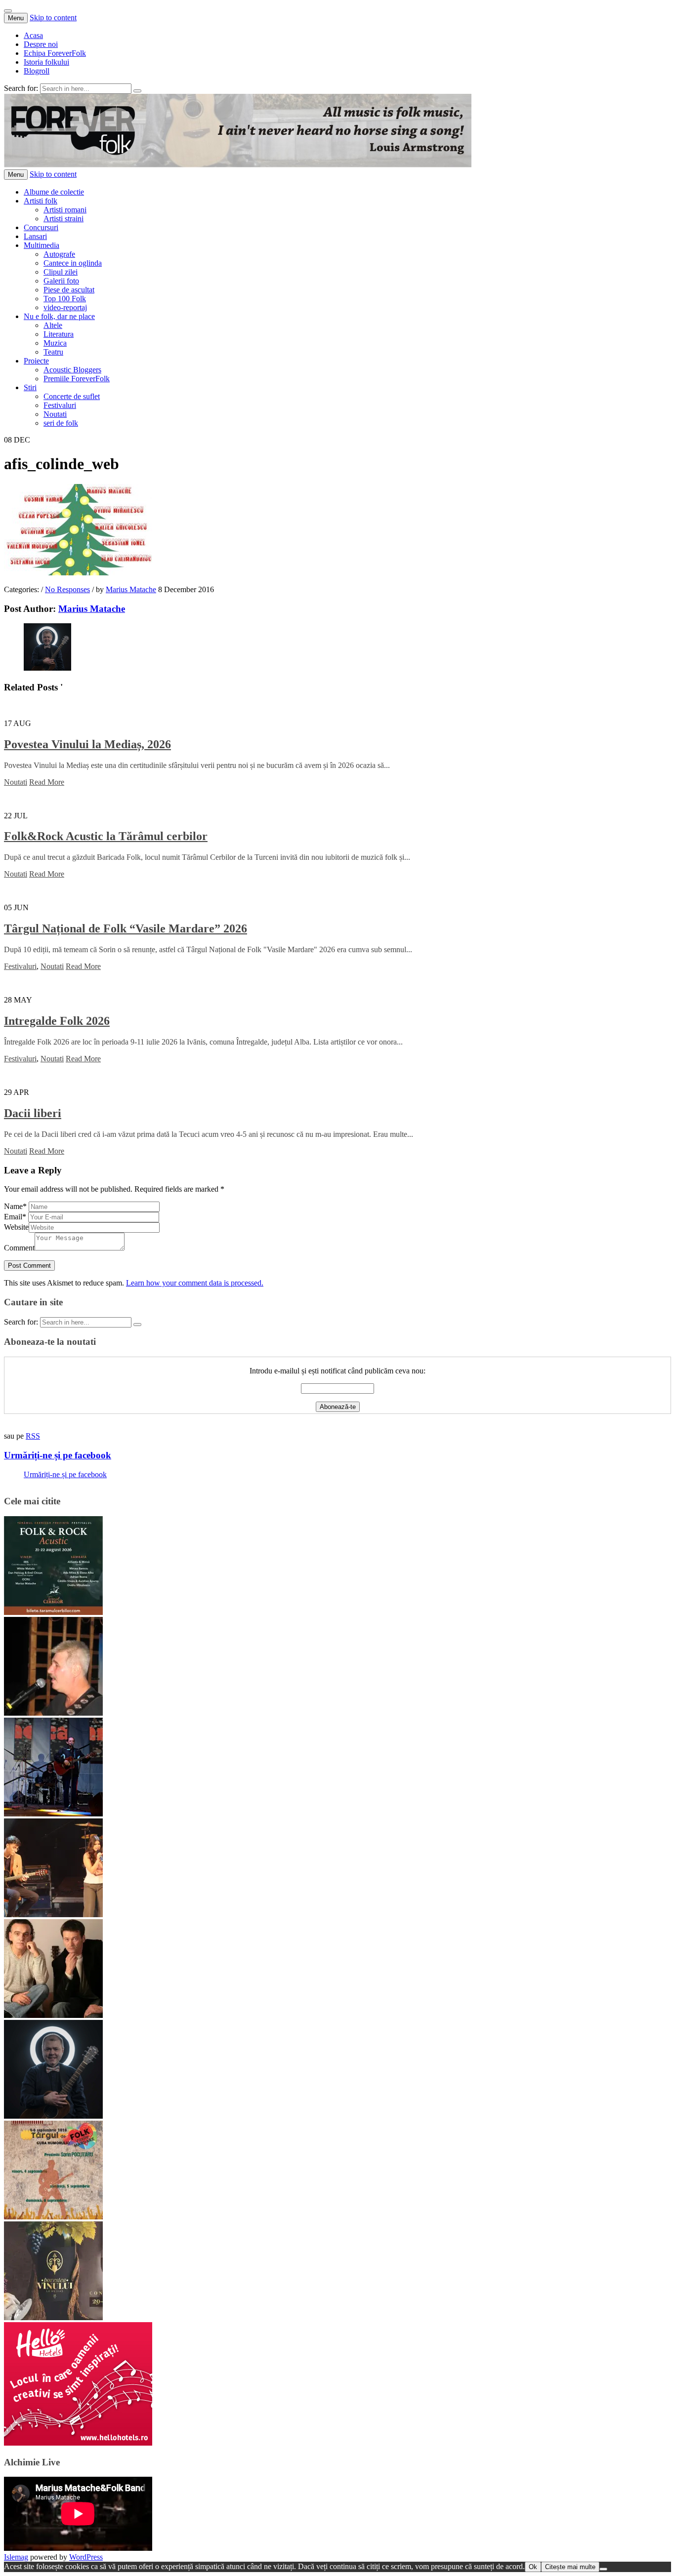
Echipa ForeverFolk (55, 53)
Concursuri (41, 227)
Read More (47, 782)
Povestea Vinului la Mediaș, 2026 (87, 744)
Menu (16, 18)
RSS (33, 1436)
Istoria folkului (46, 62)
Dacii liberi (33, 1113)
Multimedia (42, 245)
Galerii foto (61, 281)
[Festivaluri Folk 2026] (53, 1914)
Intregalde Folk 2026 (57, 1021)
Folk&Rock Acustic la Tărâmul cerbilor (106, 836)
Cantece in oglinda (73, 263)
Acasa (33, 35)
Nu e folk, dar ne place (59, 316)
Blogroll (37, 71)
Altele (53, 325)
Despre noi (41, 44)
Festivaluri (60, 405)
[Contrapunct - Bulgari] (53, 2116)
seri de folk (61, 423)
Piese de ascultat (69, 290)
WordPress (86, 2557)
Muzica (55, 343)
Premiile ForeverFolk (77, 379)
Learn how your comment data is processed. (195, 1283)
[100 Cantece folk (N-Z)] (53, 2015)
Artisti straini (63, 219)
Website (16, 1227)
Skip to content (53, 18)
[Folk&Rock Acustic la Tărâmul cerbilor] (53, 1612)
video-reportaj (65, 307)
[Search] (137, 91)
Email (15, 1217)
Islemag (16, 2557)
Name (15, 1206)
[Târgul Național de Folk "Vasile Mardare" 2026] (53, 2217)
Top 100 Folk (65, 299)
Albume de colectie (54, 192)
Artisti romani (65, 210)
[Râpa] (53, 1814)
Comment (19, 1248)
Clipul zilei (61, 272)
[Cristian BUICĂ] (53, 1713)
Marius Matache (131, 589)
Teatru (53, 352)
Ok (533, 2567)
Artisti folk (41, 201)
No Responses (67, 589)
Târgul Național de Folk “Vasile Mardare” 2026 (126, 928)
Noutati (55, 414)
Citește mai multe (570, 2567)
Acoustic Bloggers (72, 370)
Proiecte (36, 361)
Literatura (59, 334)
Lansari (35, 236)
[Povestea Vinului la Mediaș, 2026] (53, 2317)
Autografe (59, 254)
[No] (603, 2569)
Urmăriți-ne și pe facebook (58, 1455)
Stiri (30, 387)
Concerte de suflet (72, 396)
